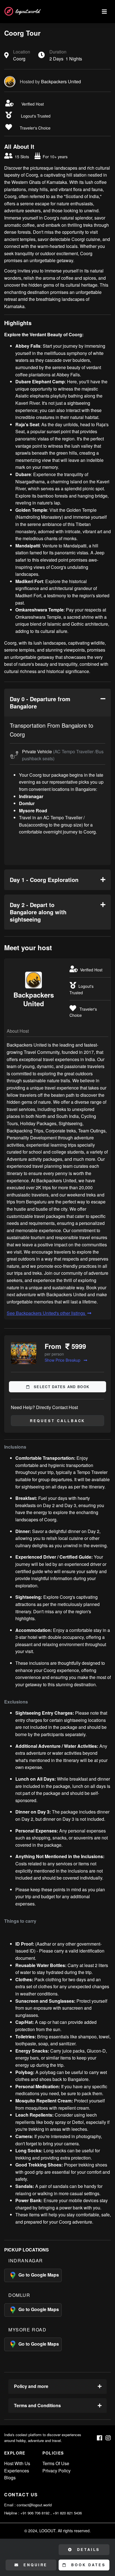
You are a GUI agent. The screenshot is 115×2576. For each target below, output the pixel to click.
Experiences (17, 2471)
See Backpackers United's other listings (46, 1313)
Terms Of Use (56, 2463)
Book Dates (87, 2565)
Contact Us (21, 2495)
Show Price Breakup (63, 1360)
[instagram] (108, 2438)
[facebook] (100, 2438)
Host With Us (17, 2463)
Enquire (35, 2565)
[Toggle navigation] (104, 12)
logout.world (27, 11)
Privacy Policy (57, 2471)
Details (88, 2550)
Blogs (10, 2478)
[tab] (57, 703)
